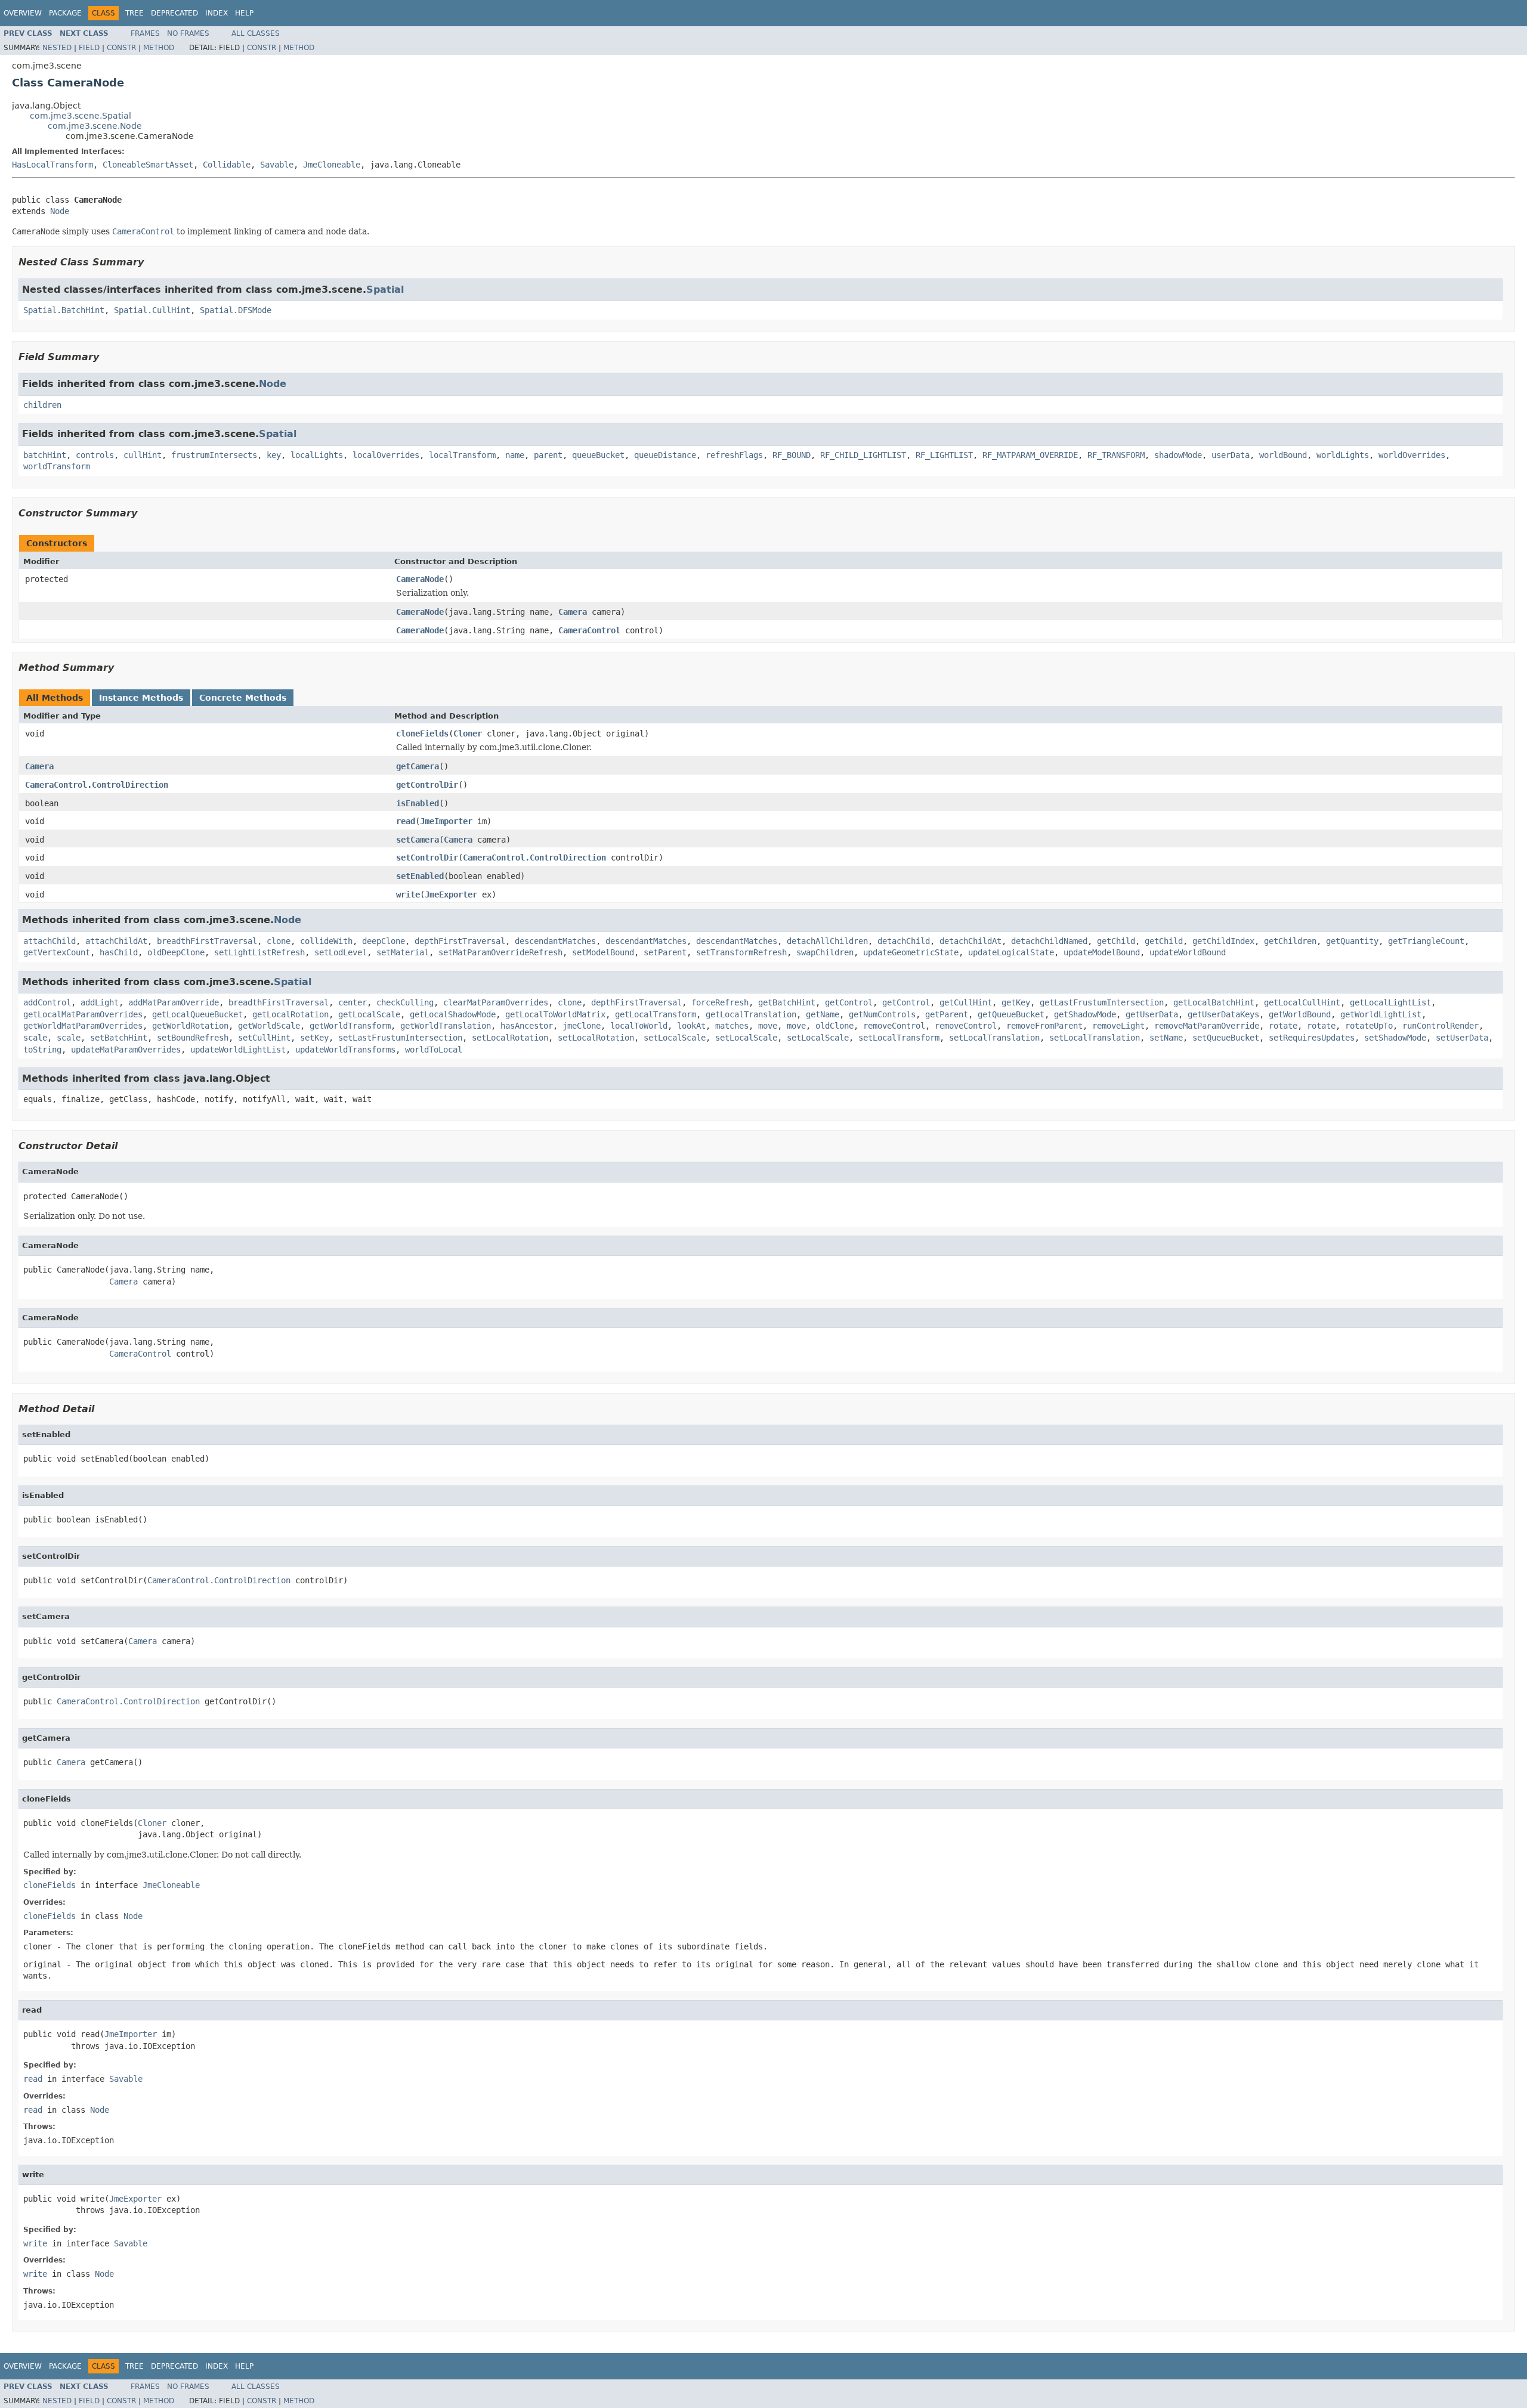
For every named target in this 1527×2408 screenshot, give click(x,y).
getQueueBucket (1011, 1014)
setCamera (418, 840)
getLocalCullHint (1302, 1002)
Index (217, 13)
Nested (57, 48)
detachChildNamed (1049, 941)
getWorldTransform (350, 1026)
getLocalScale (369, 1014)
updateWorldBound (1188, 952)
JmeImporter (446, 821)
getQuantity (1352, 941)
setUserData (1462, 1038)
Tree (135, 13)
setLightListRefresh (259, 952)
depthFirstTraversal (460, 941)
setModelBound (603, 952)
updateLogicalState (1011, 952)
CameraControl (589, 630)
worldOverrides (1412, 455)
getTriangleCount (1426, 941)
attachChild (50, 941)
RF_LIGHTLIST (944, 455)
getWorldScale (269, 1026)
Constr (121, 48)
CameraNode (420, 579)
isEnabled (418, 803)
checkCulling (405, 1002)
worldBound (1283, 455)
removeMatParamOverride (1207, 1026)
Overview (23, 13)
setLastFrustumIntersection (400, 1038)
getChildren (1290, 941)
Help (244, 13)
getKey (1016, 1002)
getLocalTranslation (751, 1014)
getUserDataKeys (1223, 1014)
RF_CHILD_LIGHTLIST (863, 455)
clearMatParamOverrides (496, 1002)
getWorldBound (1300, 1014)
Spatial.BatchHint (64, 310)
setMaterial (403, 952)
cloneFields (422, 733)
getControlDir (427, 785)
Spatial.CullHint (152, 310)
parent (548, 455)
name (515, 455)
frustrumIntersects (214, 455)
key (274, 455)
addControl (47, 1002)
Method (159, 48)
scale (35, 1038)
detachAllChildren (827, 941)
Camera (573, 612)
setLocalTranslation (994, 1038)
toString (42, 1050)
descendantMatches (555, 941)
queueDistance (665, 455)
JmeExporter (451, 895)
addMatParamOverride (174, 1002)
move (768, 1026)
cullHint (143, 455)
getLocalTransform (656, 1014)
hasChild (119, 952)
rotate (1283, 1026)
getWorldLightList (1381, 1014)
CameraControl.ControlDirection (97, 785)
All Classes (256, 33)
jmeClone (582, 1026)
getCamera (418, 766)
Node (60, 211)
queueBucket (598, 455)
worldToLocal (434, 1050)
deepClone (384, 941)
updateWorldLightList (238, 1050)
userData (1231, 455)
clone (279, 941)
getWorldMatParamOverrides (83, 1026)
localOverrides (386, 455)
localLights (317, 455)
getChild (1116, 941)
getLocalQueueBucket (197, 1014)
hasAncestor (527, 1026)
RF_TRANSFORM (1116, 455)
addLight (100, 1002)
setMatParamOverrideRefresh (500, 952)
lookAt (691, 1026)
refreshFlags (734, 455)
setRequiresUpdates (1312, 1038)
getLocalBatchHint (1214, 1002)
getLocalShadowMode (453, 1014)
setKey (314, 1038)
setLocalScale (675, 1038)
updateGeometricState (911, 952)
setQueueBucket (1226, 1038)
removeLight (1118, 1026)
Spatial (385, 290)
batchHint (45, 455)
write (408, 895)
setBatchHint (119, 1038)
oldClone (834, 1026)
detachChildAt (970, 941)
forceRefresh (720, 1002)
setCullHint (264, 1038)
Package (65, 13)
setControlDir (427, 858)
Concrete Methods (243, 698)
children (42, 405)
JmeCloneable (332, 165)
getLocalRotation (290, 1014)
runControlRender (1441, 1026)
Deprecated (174, 13)
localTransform (462, 455)
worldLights (1343, 455)
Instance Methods (141, 698)
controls (95, 455)
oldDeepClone (176, 952)
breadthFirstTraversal (207, 941)
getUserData (1152, 1014)
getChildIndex (1223, 941)
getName (823, 1014)
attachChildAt (116, 941)
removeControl (894, 1026)
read (406, 821)
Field (89, 48)
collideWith (326, 941)
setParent (665, 952)
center (353, 1002)
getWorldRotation (190, 1026)
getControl (849, 1002)
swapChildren (825, 952)
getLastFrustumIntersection (1102, 1002)
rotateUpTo (1369, 1026)
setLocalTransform (899, 1038)
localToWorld (639, 1026)
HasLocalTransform (52, 165)
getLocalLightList (1390, 1002)
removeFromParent (1044, 1026)
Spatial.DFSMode (236, 310)
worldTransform (57, 466)
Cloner (468, 733)
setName (1166, 1038)
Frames (145, 33)
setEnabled (420, 876)
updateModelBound (1102, 952)
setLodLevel (341, 952)
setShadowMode (1395, 1038)
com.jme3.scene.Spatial (81, 116)
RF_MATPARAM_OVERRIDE (1030, 455)
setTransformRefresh (741, 952)
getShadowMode (1085, 1014)
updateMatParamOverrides (126, 1050)
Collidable (227, 165)
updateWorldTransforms (345, 1050)
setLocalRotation (510, 1038)
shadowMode (1178, 455)
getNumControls (882, 1014)
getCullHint (966, 1002)
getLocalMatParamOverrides (83, 1014)
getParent (947, 1014)
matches (732, 1026)
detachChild (904, 941)
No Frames (188, 33)
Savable (277, 165)
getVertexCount (57, 952)
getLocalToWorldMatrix (555, 1014)
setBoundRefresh (193, 1038)
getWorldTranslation (446, 1026)
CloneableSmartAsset (148, 165)
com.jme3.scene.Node (95, 126)
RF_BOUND (792, 455)
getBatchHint (787, 1002)
